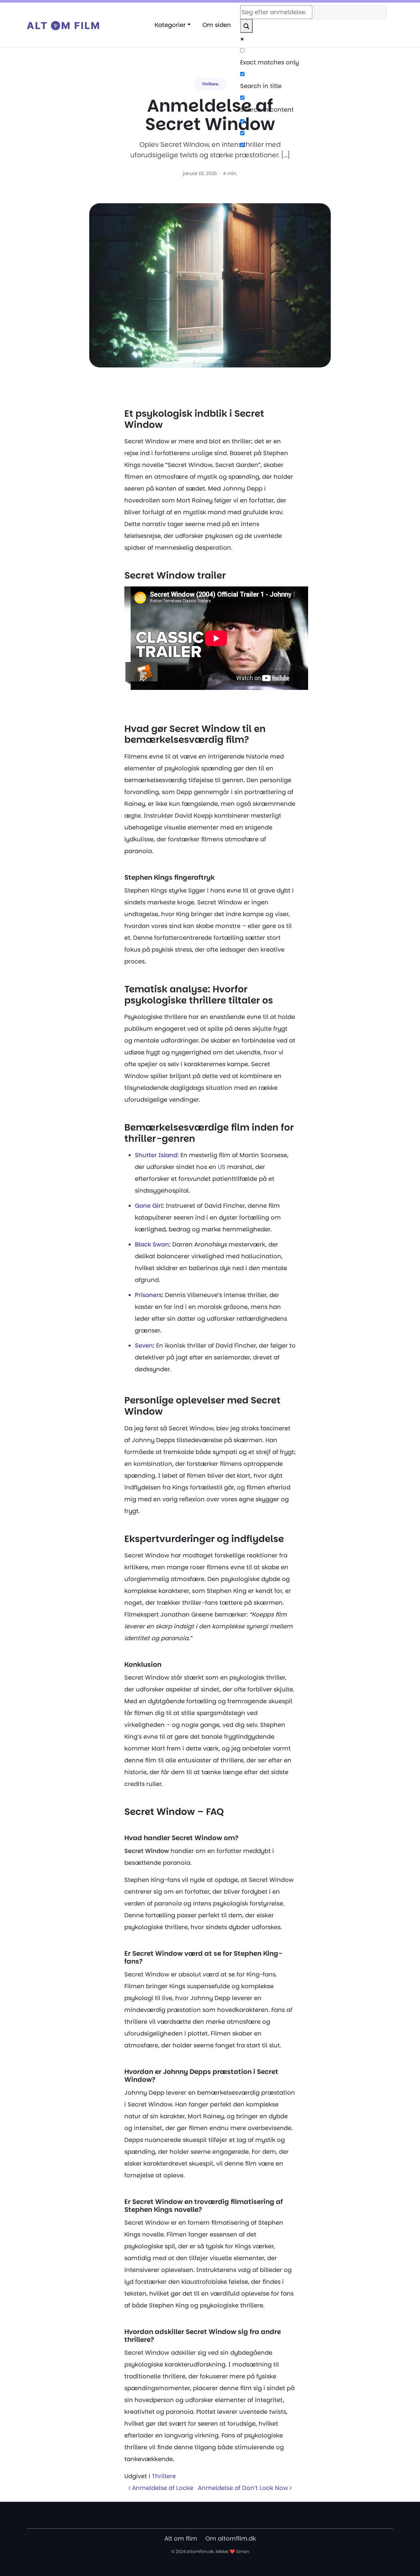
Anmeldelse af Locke (162, 2488)
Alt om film (181, 2538)
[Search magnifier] (246, 26)
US (222, 1167)
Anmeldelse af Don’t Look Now (244, 2488)
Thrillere (210, 84)
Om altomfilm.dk (231, 2538)
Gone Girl (149, 1206)
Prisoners (148, 1295)
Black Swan (152, 1244)
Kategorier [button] (170, 25)
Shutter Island (156, 1155)
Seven (144, 1345)
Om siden (217, 25)
